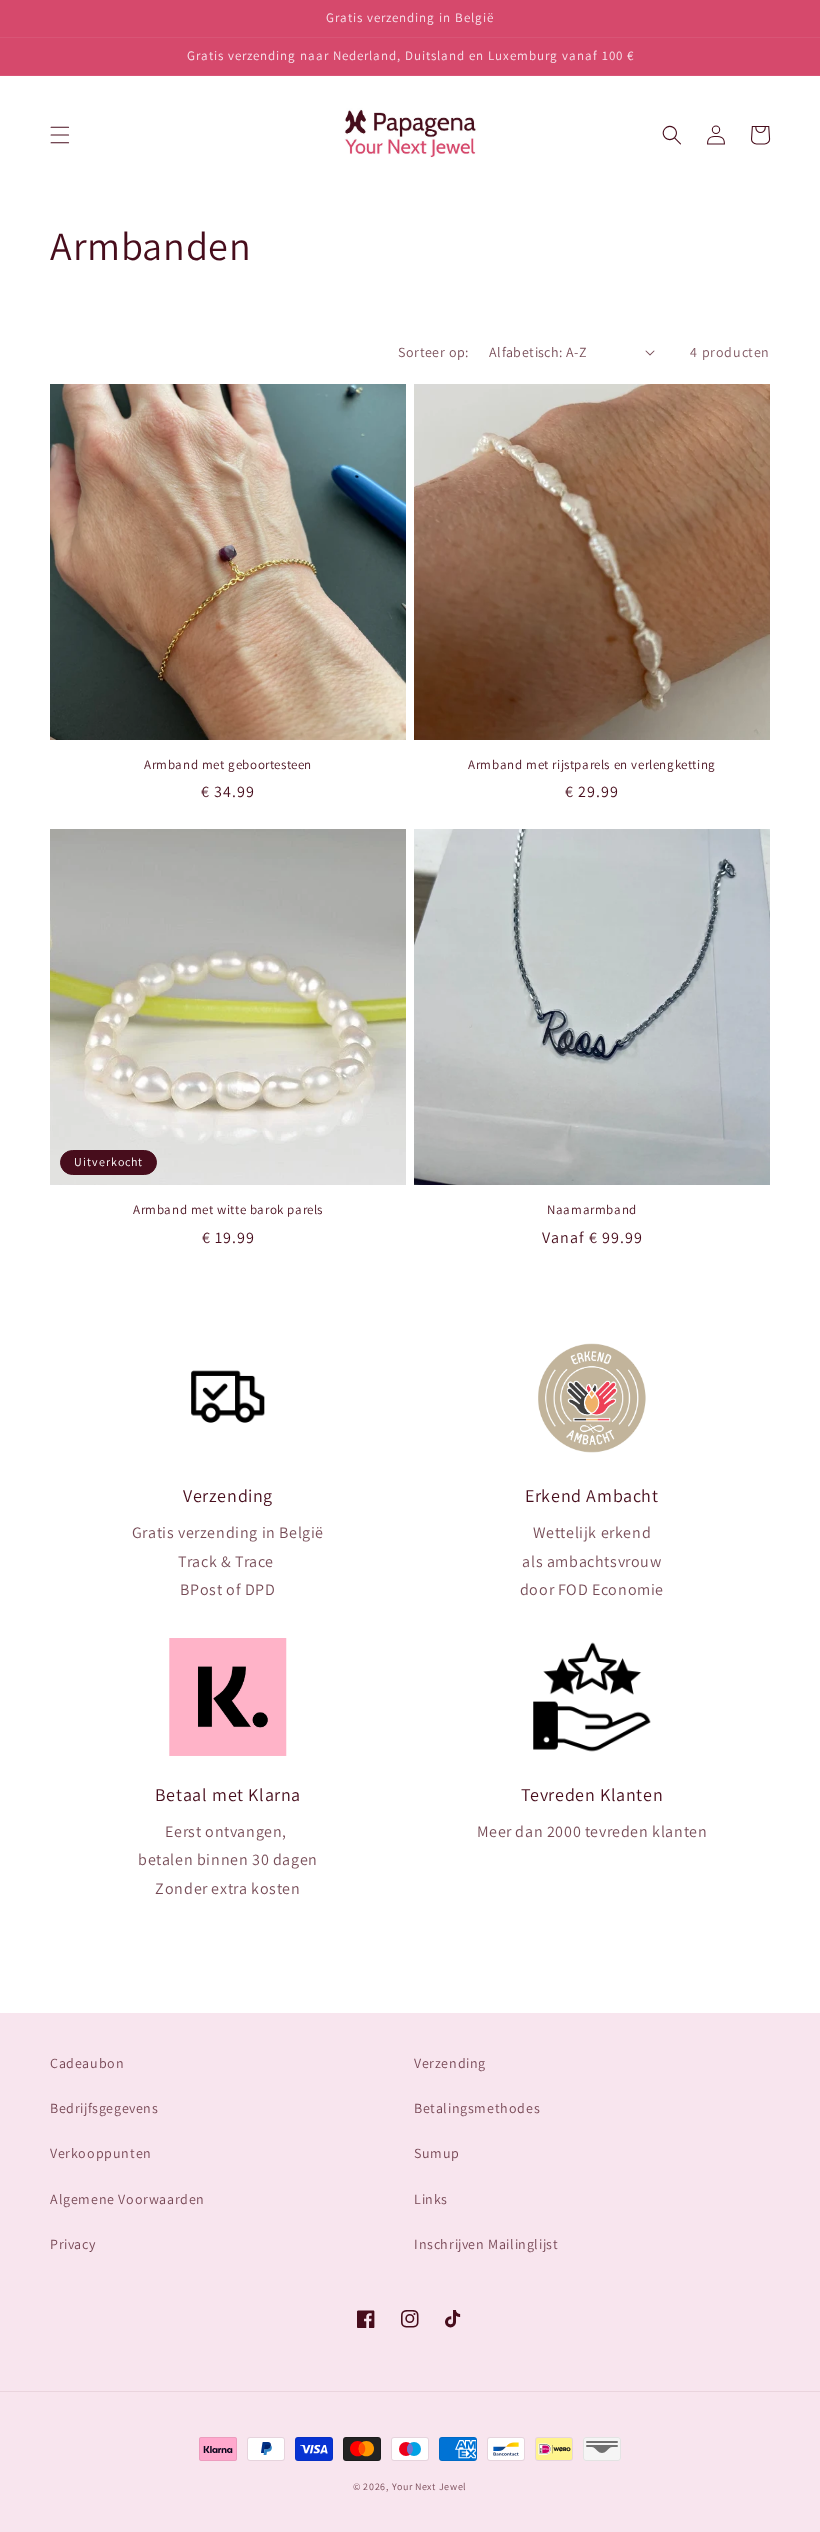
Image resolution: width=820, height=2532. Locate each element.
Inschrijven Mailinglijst (486, 2244)
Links (431, 2199)
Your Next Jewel (430, 2486)
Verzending (450, 2063)
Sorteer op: (433, 352)
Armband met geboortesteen (228, 765)
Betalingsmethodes (477, 2108)
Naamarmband (592, 1210)
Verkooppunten (101, 2153)
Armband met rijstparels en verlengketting (592, 765)
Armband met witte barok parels (228, 1210)
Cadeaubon (87, 2063)
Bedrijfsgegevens (104, 2108)
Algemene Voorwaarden (127, 2199)
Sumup (437, 2153)
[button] (60, 135)
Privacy (72, 2244)
